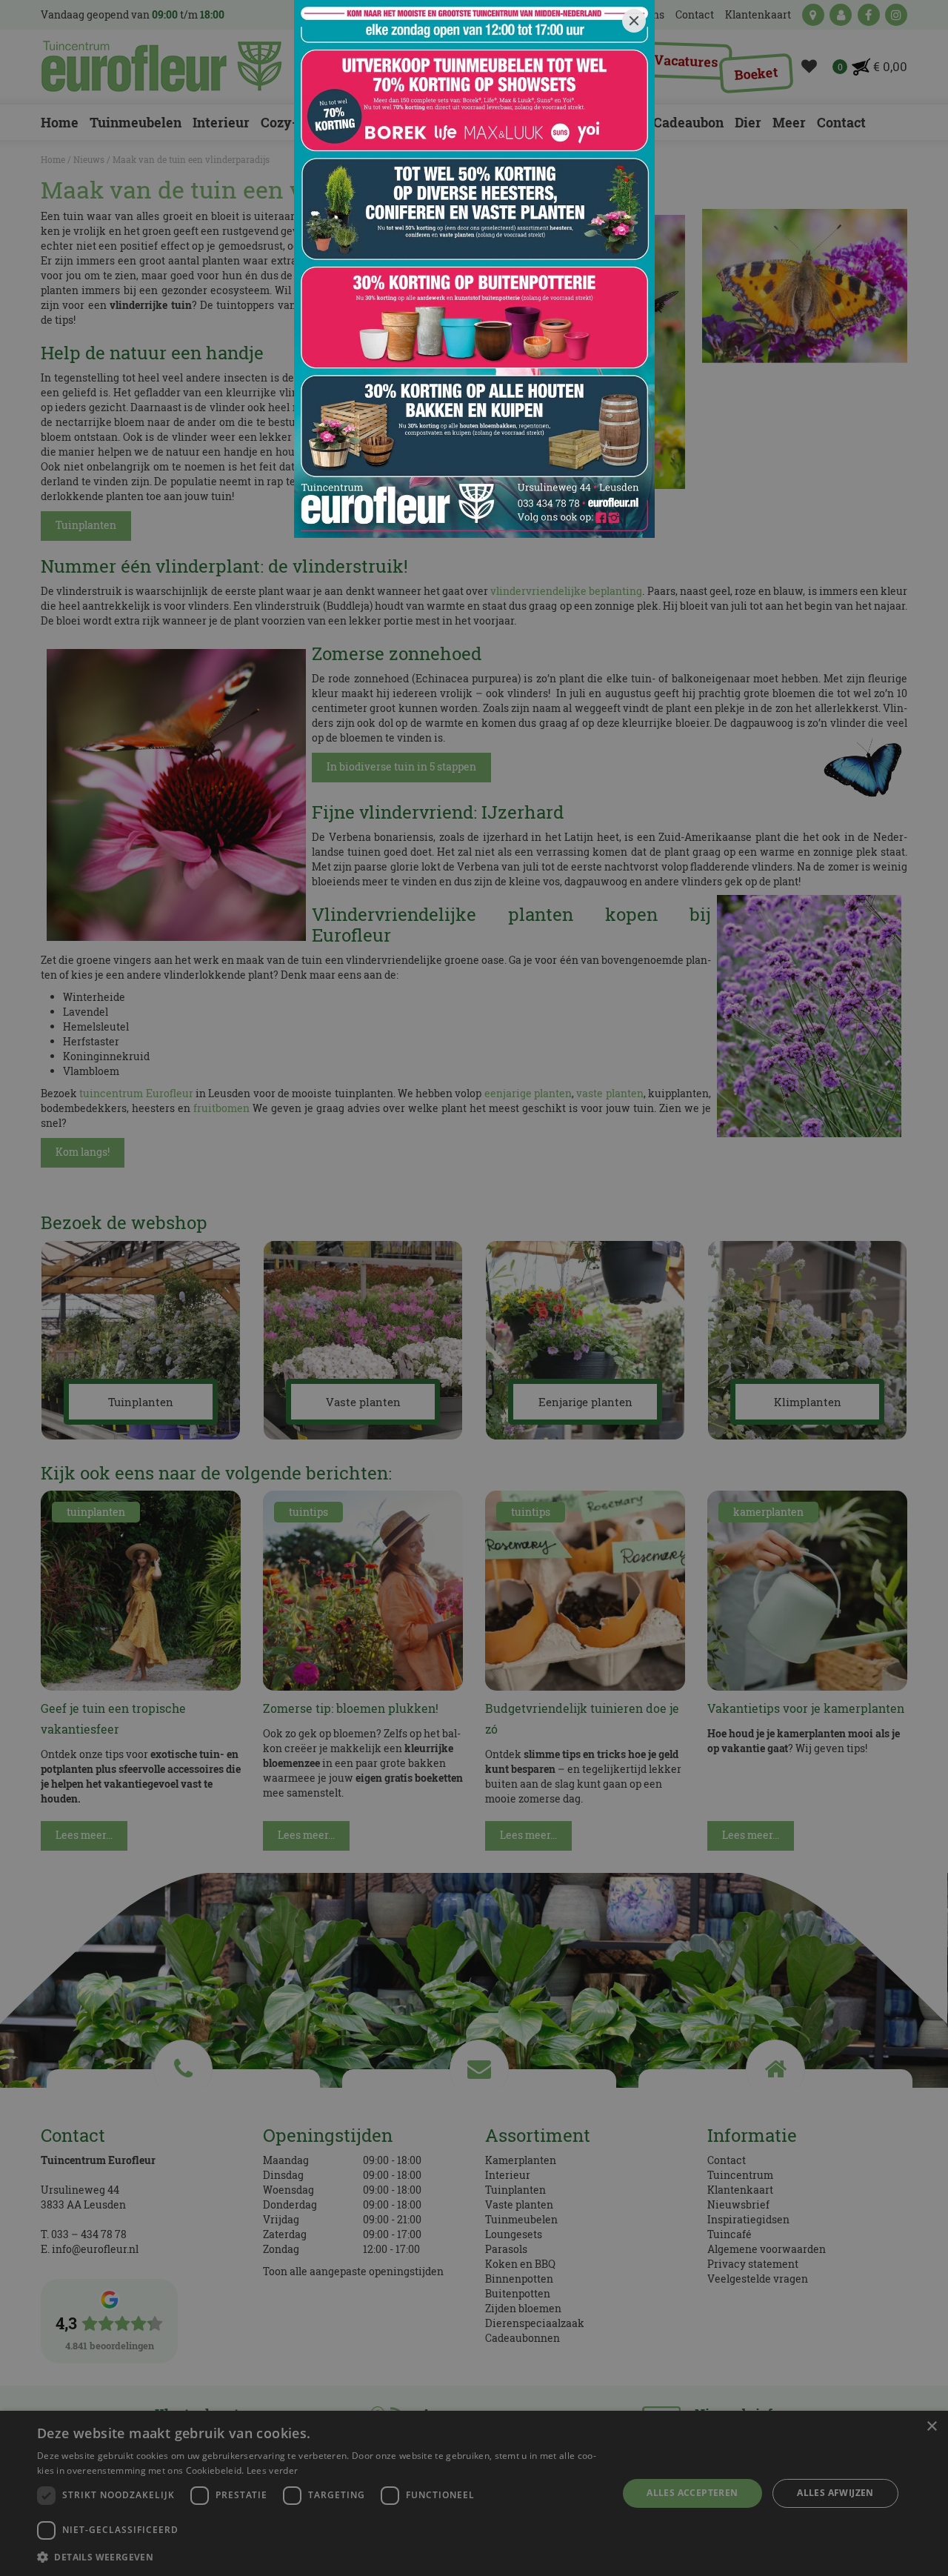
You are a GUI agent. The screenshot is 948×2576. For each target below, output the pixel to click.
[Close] (634, 21)
